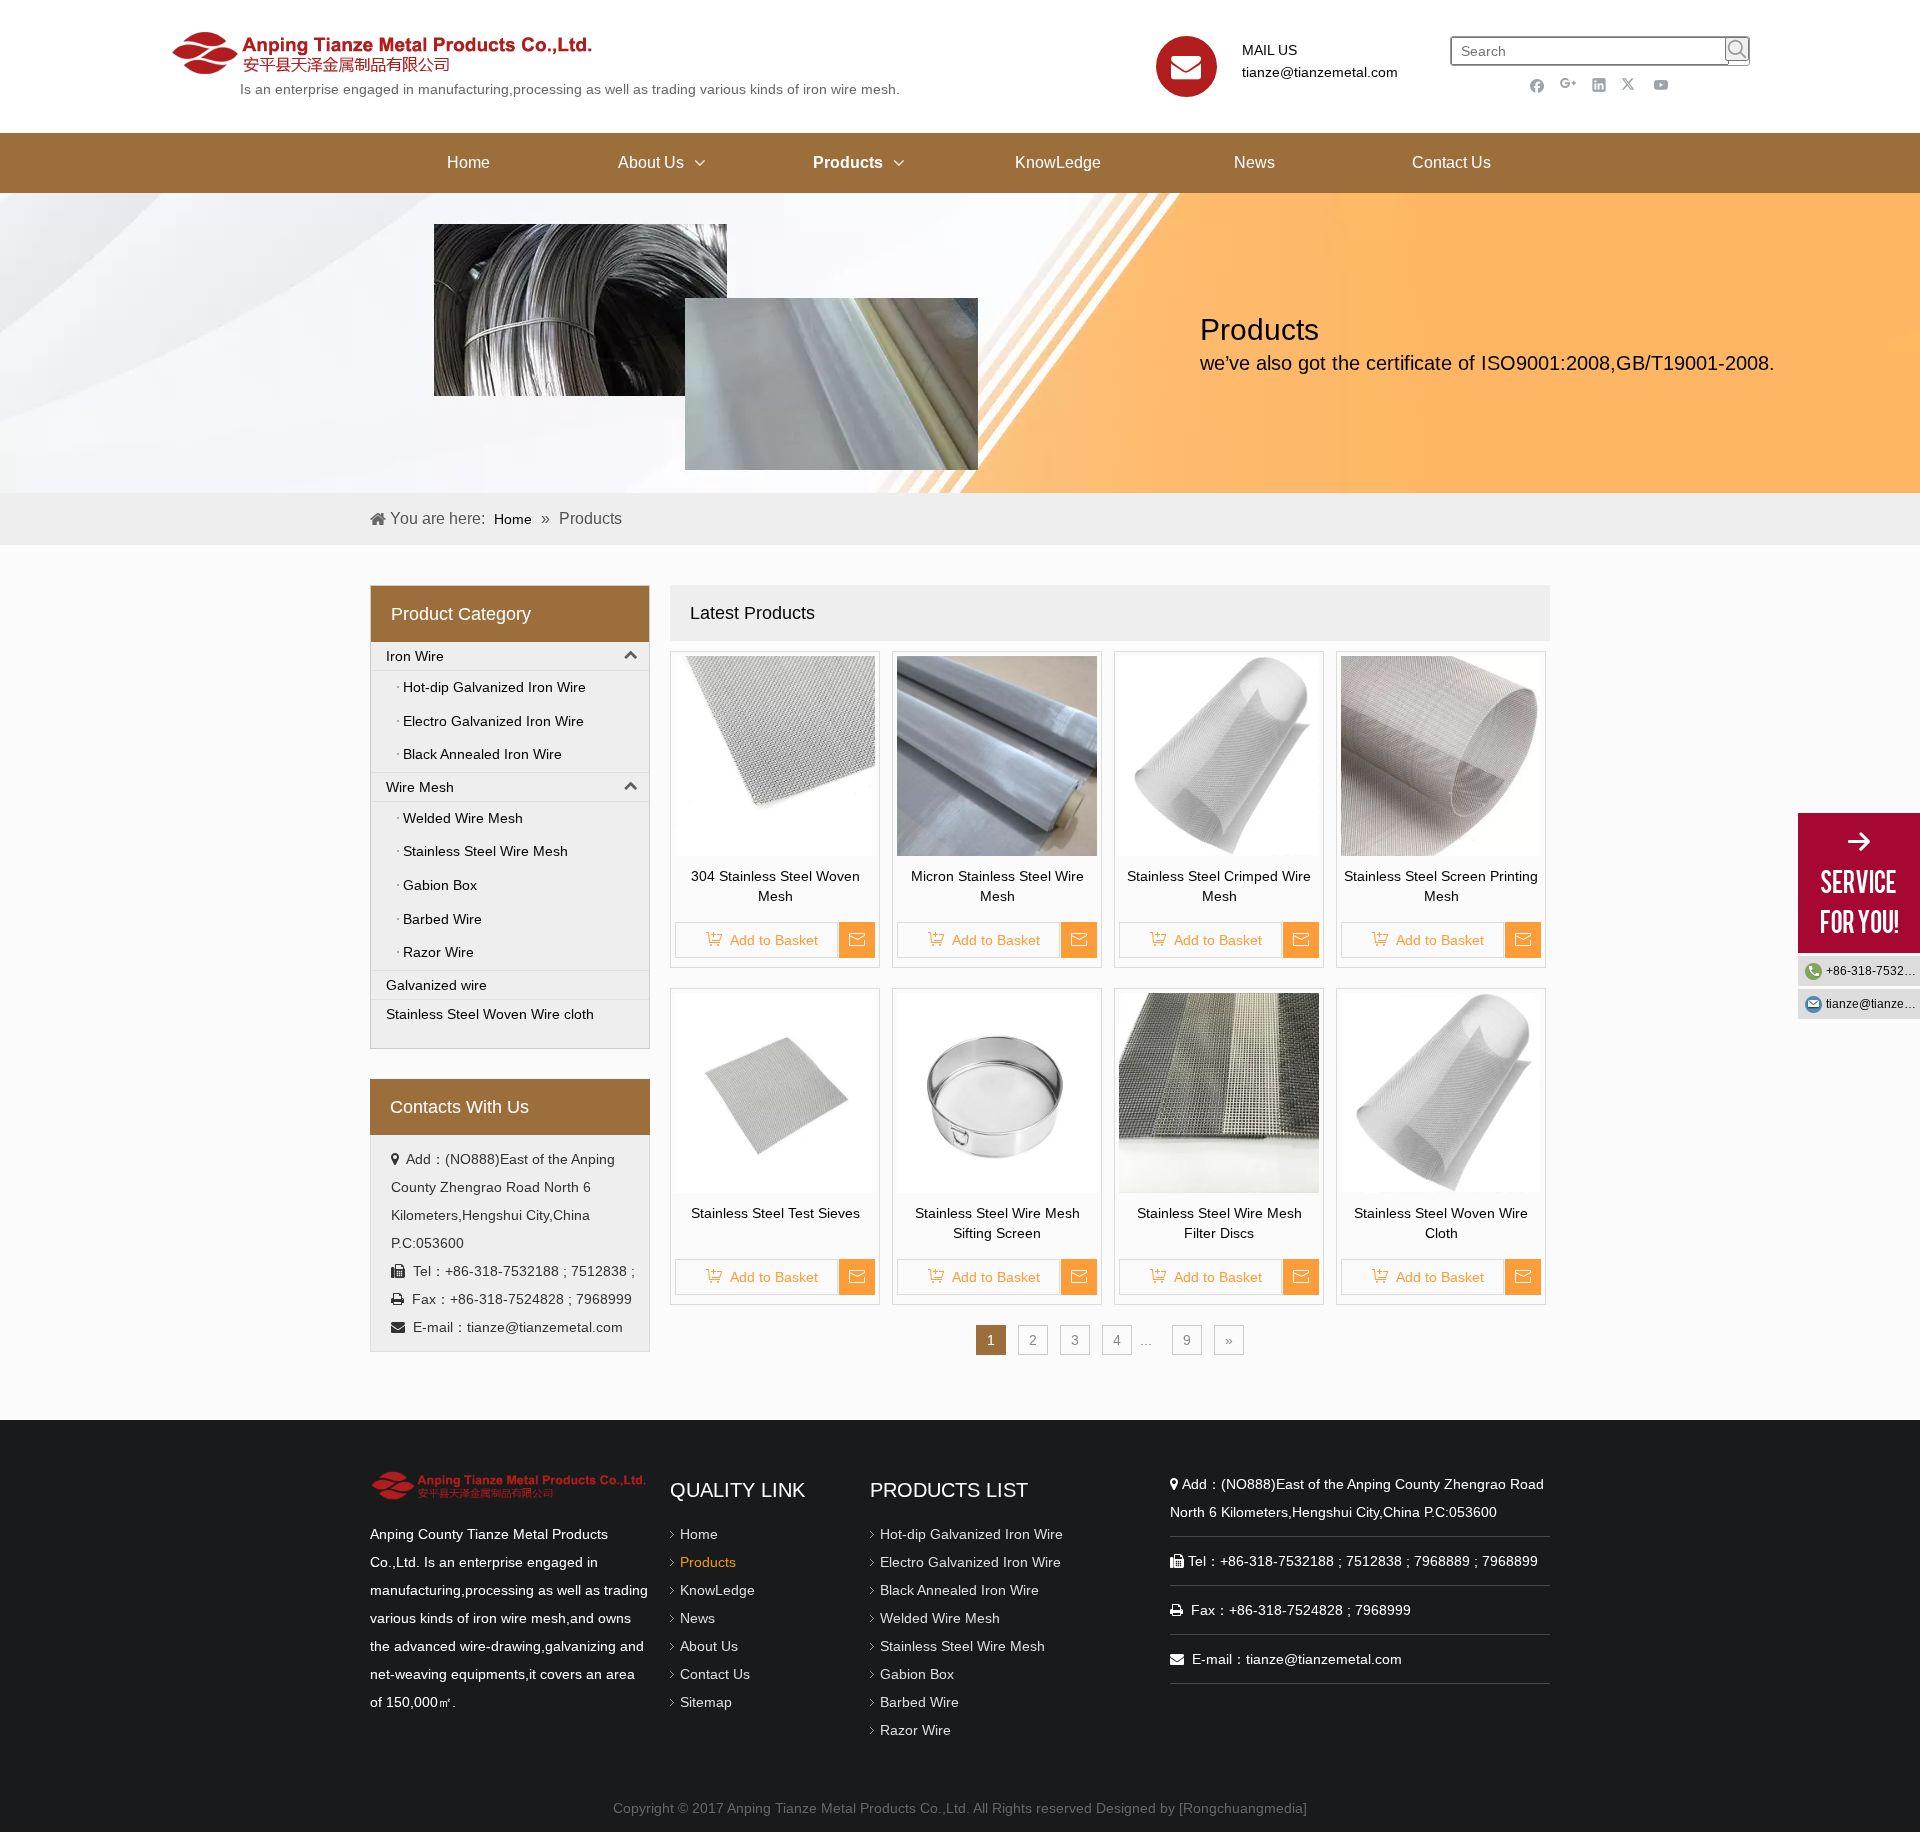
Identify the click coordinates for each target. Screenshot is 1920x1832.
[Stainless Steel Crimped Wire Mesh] (1219, 755)
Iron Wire (415, 656)
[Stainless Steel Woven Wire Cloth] (1441, 1092)
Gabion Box (917, 1674)
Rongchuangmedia (1243, 1808)
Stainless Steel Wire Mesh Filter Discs (1219, 1223)
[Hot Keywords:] (1737, 49)
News (697, 1618)
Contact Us (715, 1674)
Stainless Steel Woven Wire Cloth (1441, 1223)
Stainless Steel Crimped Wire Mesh (1219, 886)
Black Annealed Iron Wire (959, 1590)
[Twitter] (1630, 84)
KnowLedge (717, 1590)
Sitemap (706, 1702)
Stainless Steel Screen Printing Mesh (1441, 886)
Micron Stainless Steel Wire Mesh (997, 886)
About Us (709, 1646)
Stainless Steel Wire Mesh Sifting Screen (997, 1223)
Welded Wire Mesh (940, 1618)
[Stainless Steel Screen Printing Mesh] (1441, 755)
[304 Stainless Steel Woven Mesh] (775, 755)
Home (699, 1534)
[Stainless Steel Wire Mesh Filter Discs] (1219, 1092)
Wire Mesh (420, 787)
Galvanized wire (436, 985)
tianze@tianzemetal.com (1320, 72)
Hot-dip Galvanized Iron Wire (971, 1534)
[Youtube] (1661, 84)
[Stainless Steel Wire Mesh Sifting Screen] (997, 1092)
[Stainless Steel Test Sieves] (775, 1092)
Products (708, 1562)
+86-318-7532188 (1873, 971)
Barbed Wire (919, 1702)
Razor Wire (915, 1730)
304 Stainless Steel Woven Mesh (775, 886)
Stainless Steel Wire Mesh (962, 1646)
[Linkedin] (1599, 84)
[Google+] (1568, 84)
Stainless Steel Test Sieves (775, 1213)
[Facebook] (1537, 84)
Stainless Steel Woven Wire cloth (490, 1014)
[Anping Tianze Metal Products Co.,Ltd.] (510, 1485)
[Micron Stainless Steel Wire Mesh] (997, 755)
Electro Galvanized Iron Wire (970, 1562)
